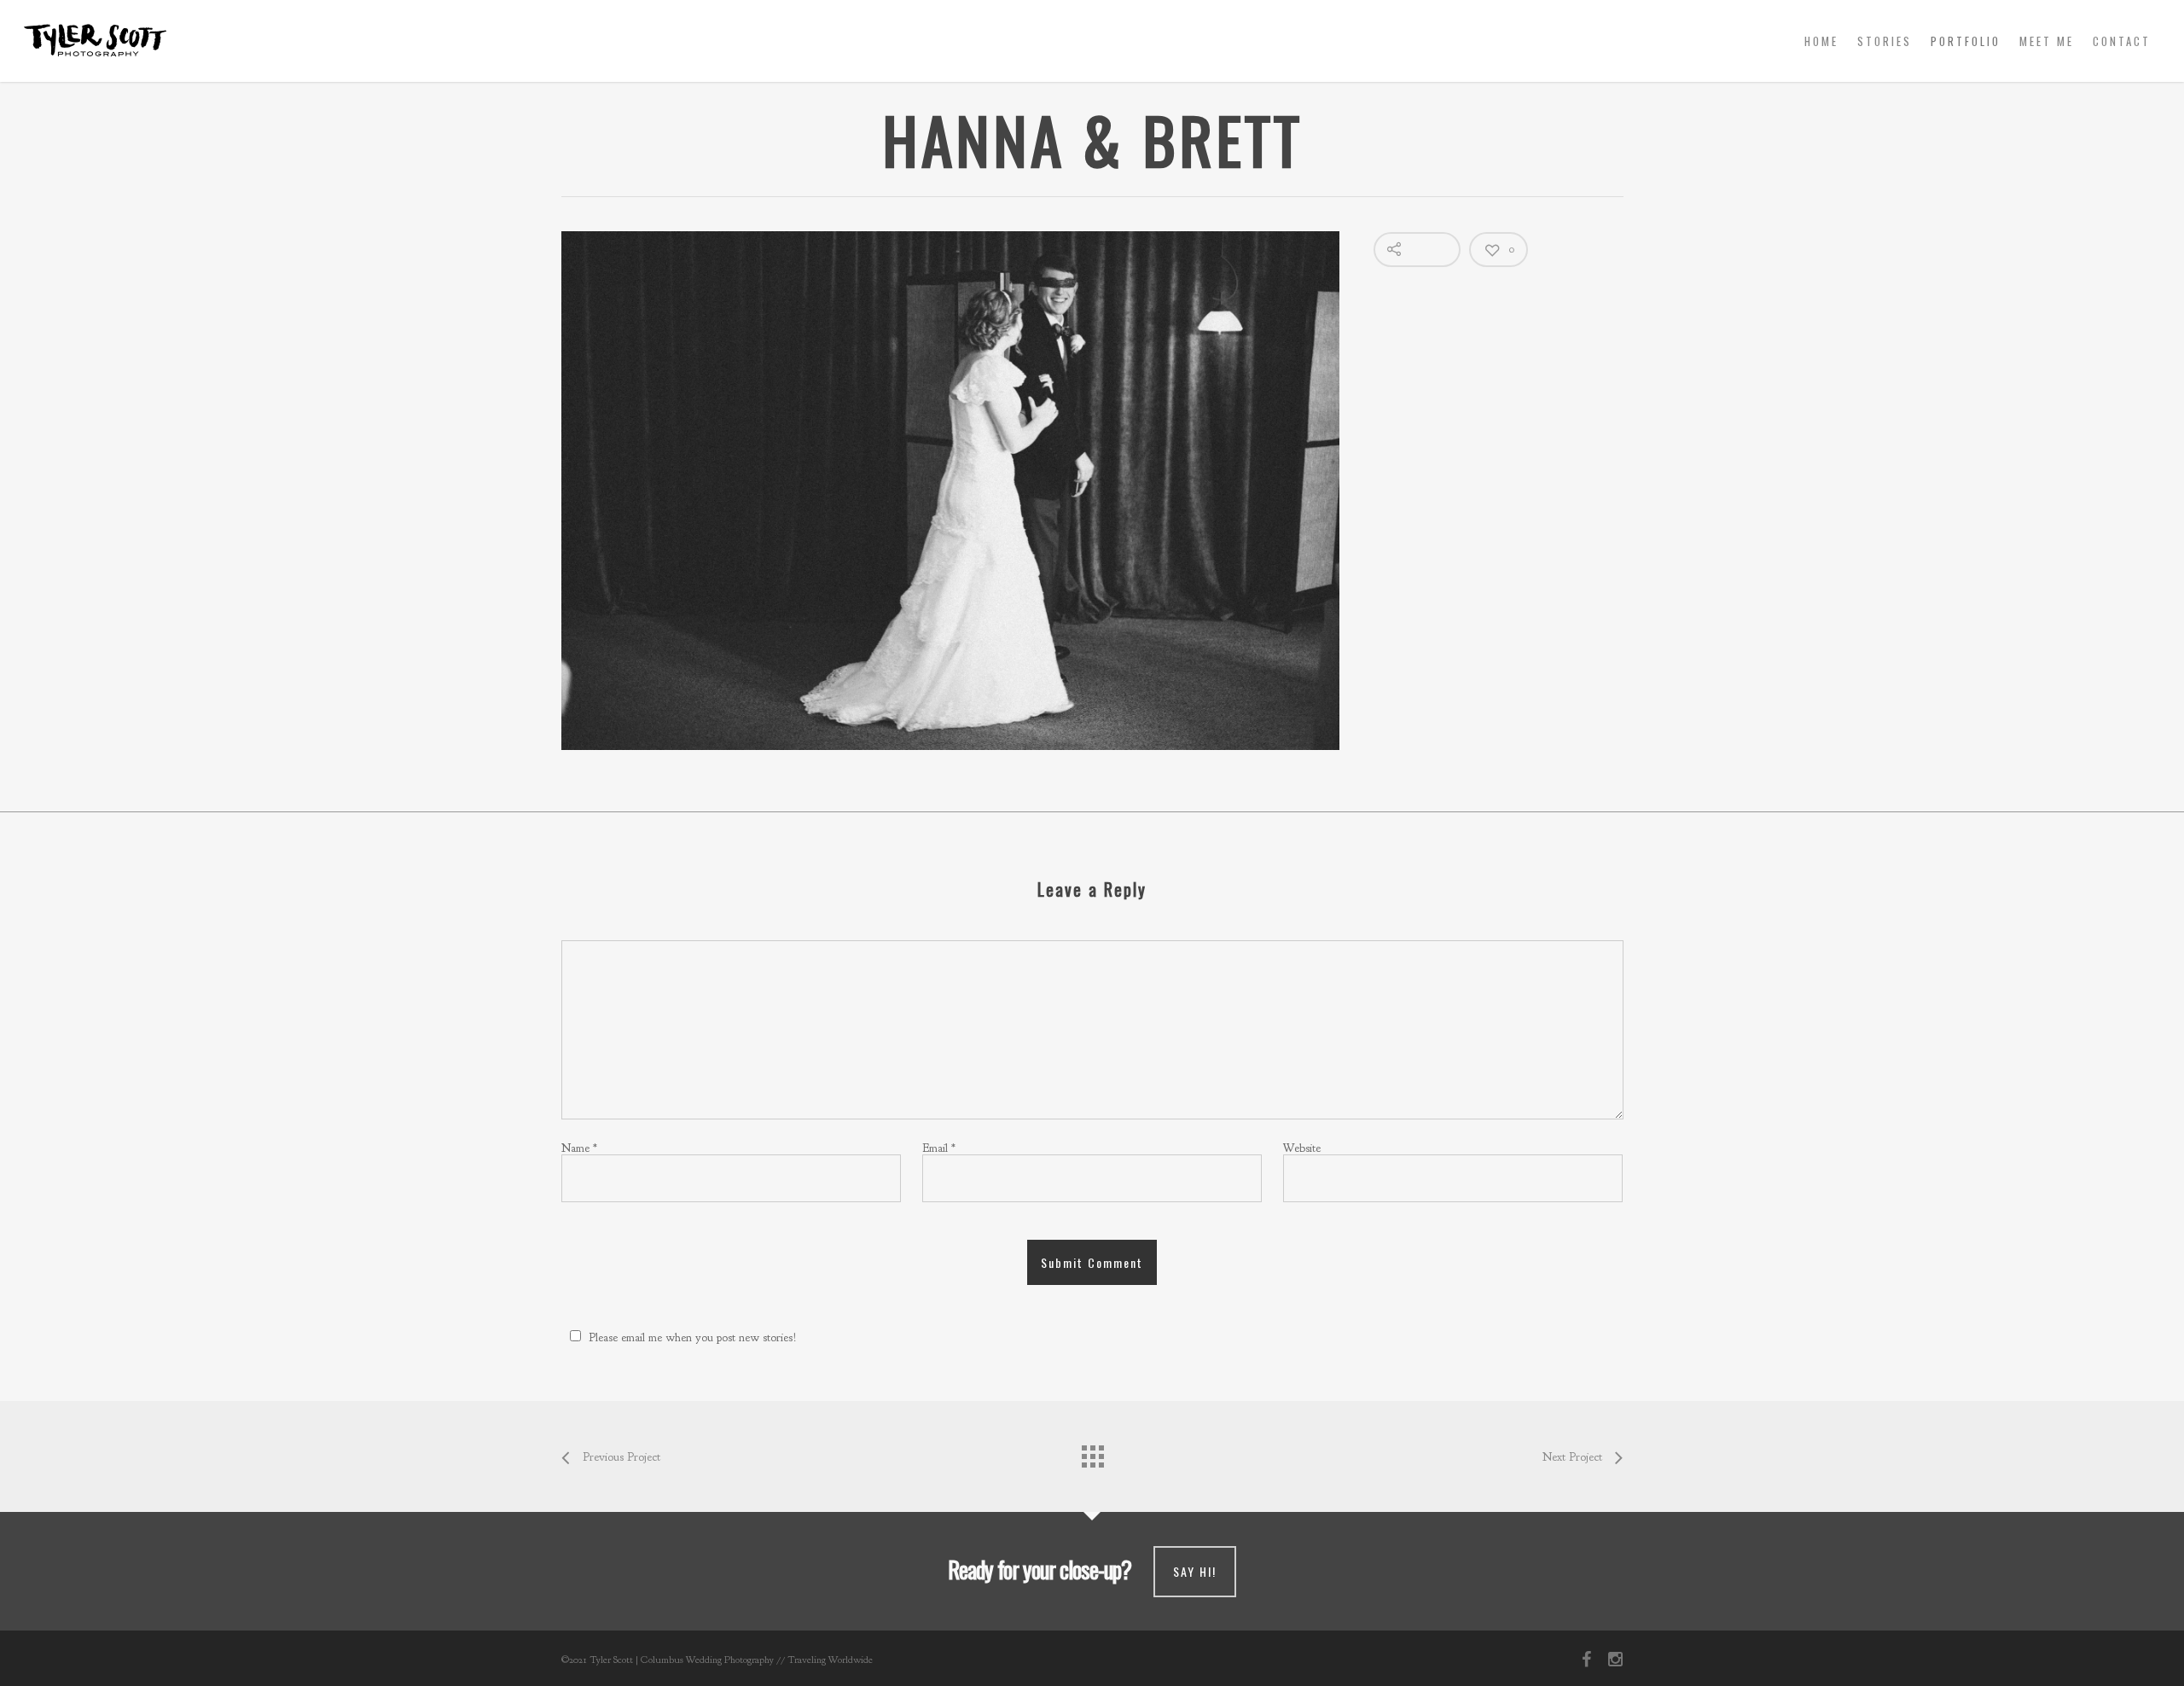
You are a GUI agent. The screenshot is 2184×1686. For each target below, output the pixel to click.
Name (579, 1148)
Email (939, 1148)
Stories (1885, 41)
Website (1302, 1148)
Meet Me (2047, 41)
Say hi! (1195, 1571)
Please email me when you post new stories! (693, 1337)
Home (1821, 41)
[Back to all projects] (1092, 1452)
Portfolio (1966, 41)
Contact (2122, 41)
